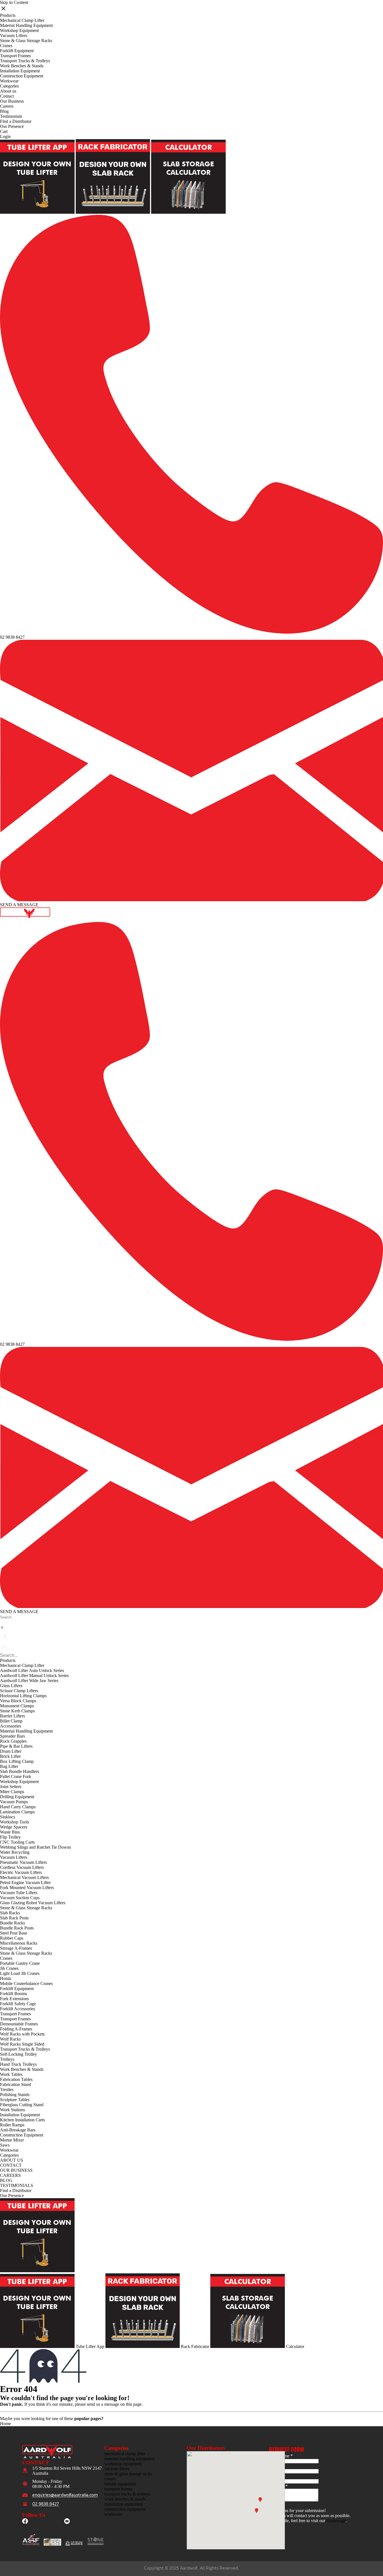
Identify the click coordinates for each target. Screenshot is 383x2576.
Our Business (12, 101)
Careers (7, 106)
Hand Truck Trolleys (18, 2064)
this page (134, 2404)
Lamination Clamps (17, 1812)
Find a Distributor (16, 121)
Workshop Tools (15, 1822)
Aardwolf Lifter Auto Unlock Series (32, 1670)
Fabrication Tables (16, 2079)
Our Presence (12, 126)
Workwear (9, 81)
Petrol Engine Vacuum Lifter (25, 1882)
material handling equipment (129, 2459)
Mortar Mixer (12, 2140)
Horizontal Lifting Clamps (23, 1696)
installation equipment (124, 2504)
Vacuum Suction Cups (20, 1898)
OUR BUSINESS (16, 2170)
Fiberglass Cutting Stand (22, 2105)
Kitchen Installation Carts (22, 2120)
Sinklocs (8, 1817)
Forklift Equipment (17, 51)
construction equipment (125, 2509)
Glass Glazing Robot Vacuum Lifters (33, 1903)
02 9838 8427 (12, 637)
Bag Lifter (9, 1766)
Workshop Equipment (19, 30)
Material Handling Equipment (26, 25)
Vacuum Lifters (14, 35)
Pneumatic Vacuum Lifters (23, 1862)
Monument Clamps (17, 1706)
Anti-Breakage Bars (18, 2130)
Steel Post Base (14, 1933)
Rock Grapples (13, 1741)
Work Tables (11, 2074)
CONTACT (11, 2165)
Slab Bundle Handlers (19, 1771)
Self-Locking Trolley (19, 2054)
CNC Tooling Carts (17, 1842)
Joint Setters (11, 1787)
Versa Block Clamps (18, 1701)
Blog (4, 111)
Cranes (6, 46)
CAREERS (10, 2175)
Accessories (11, 1726)
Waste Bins (10, 1832)
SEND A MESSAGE (19, 905)
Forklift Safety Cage (18, 2004)
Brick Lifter (10, 1756)
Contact (7, 96)
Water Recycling (15, 1852)
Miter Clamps (12, 1792)
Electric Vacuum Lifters (21, 1872)
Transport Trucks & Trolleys (25, 61)
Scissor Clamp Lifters (19, 1691)
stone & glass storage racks (128, 2474)
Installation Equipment (20, 71)
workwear (113, 2514)
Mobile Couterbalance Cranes (26, 1983)
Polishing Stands (15, 2095)
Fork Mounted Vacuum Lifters (27, 1888)
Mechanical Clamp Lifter (22, 20)
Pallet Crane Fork (16, 1776)
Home (5, 2424)
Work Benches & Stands (22, 66)
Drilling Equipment (17, 1797)
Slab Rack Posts (14, 1918)
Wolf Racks (10, 2039)
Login (5, 136)
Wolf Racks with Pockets (22, 2034)
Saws (5, 2145)
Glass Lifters (11, 1686)
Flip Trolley (10, 1837)
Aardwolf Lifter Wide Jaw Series (29, 1681)
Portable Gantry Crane (20, 1963)
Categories (9, 86)
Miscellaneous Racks (19, 1943)
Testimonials (11, 116)
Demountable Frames (19, 2024)
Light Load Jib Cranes (20, 1973)
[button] (1, 1622)
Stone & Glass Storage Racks (26, 41)
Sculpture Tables (15, 2100)
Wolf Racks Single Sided (22, 2044)
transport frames (118, 2489)
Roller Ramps (12, 2125)
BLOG (6, 2180)
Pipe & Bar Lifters (16, 1746)
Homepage (336, 2521)
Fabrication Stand (16, 2084)
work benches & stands (125, 2499)
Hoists (6, 1978)
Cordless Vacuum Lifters (22, 1867)
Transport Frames (15, 56)
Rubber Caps (12, 1938)
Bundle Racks (12, 1923)
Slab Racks (10, 1913)
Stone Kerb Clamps (17, 1711)
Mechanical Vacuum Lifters (24, 1877)
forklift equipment (120, 2484)
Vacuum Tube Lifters (19, 1893)
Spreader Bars (12, 1736)
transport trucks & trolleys (127, 2494)
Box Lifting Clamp (17, 1761)
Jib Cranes (9, 1968)
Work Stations (12, 2110)
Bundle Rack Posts (17, 1928)
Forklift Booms (13, 1994)
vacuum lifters (117, 2469)
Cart (4, 131)
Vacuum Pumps (14, 1802)
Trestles (7, 2089)
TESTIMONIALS (17, 2185)
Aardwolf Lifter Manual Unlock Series (34, 1675)
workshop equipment (123, 2464)
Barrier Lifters (12, 1716)
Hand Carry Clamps (18, 1807)
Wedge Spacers (14, 1827)
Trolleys (7, 2059)
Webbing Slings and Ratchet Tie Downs (35, 1847)
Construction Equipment (22, 76)
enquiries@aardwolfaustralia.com (65, 2495)
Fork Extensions (14, 1999)
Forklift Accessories (18, 2009)
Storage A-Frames (16, 1948)
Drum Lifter (11, 1751)
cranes (110, 2479)
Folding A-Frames (16, 2029)
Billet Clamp (11, 1721)
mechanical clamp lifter (125, 2454)
